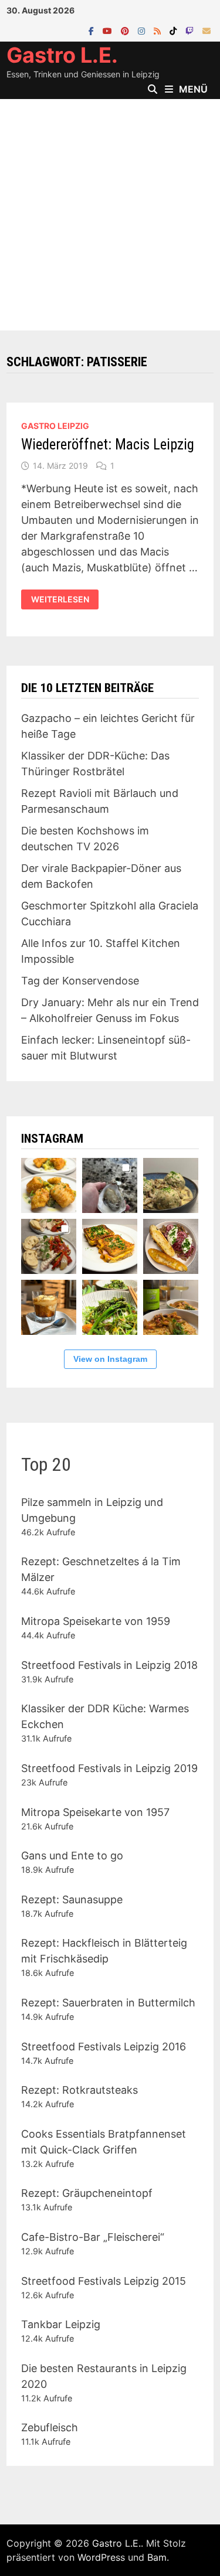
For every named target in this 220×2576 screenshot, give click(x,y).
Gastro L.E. (62, 55)
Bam (157, 2557)
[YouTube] (109, 30)
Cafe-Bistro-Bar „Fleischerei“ (93, 2237)
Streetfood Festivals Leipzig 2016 (104, 2047)
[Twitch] (191, 30)
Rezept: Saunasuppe (72, 1899)
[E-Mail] (207, 30)
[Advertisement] (110, 215)
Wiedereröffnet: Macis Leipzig (108, 444)
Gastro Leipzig (55, 426)
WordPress (101, 2557)
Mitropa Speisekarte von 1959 (96, 1621)
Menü (193, 89)
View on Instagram (110, 1359)
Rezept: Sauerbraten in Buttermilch (108, 2003)
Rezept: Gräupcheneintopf (87, 2193)
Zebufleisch (50, 2427)
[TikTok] (175, 30)
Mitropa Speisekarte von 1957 (95, 1812)
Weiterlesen (65, 599)
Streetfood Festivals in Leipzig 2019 (109, 1768)
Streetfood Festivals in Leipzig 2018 (109, 1665)
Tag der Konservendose (80, 981)
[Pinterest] (126, 30)
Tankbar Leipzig (61, 2324)
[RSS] (159, 30)
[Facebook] (93, 30)
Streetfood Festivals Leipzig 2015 (104, 2281)
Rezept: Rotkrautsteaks (79, 2090)
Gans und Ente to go (72, 1856)
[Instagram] (143, 30)
